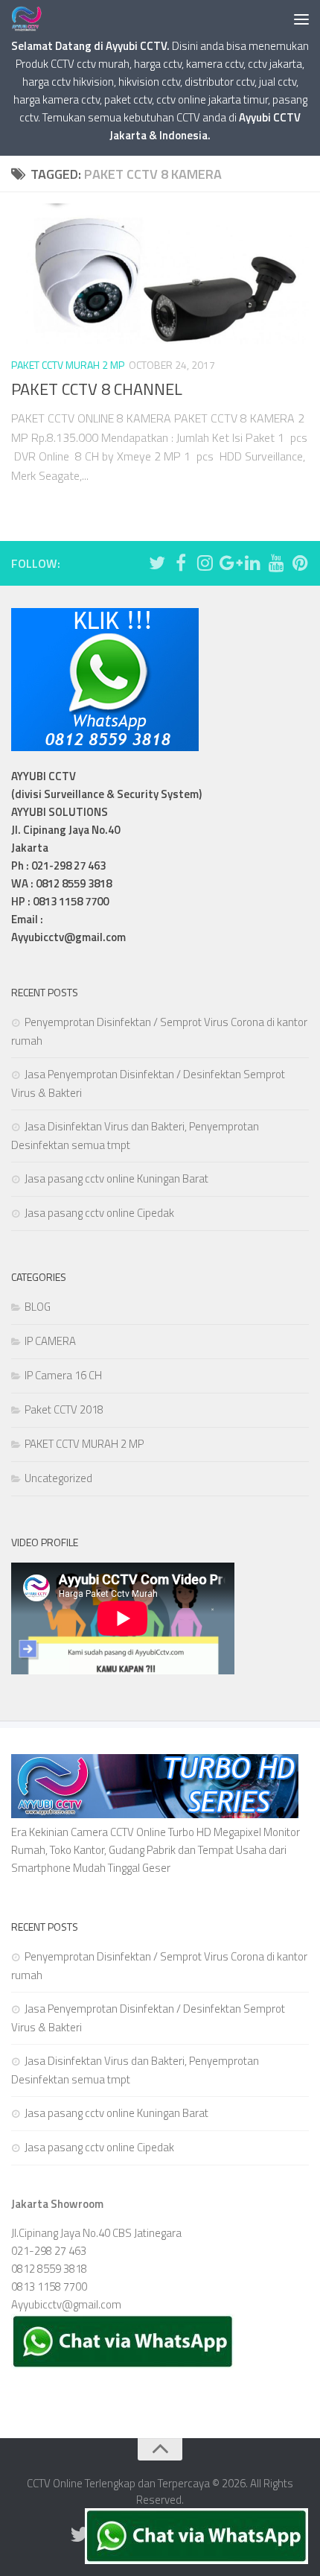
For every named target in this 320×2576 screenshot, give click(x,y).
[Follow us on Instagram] (205, 563)
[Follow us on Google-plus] (228, 563)
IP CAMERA (50, 1341)
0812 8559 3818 (49, 2269)
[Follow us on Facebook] (181, 563)
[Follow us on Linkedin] (252, 563)
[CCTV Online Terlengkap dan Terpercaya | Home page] (32, 19)
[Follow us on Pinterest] (300, 563)
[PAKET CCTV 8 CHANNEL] (160, 274)
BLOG (38, 1307)
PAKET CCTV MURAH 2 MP (68, 365)
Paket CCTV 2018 (64, 1409)
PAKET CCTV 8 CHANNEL (97, 389)
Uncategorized (58, 1478)
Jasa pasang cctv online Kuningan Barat (116, 1178)
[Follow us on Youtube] (276, 563)
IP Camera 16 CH (63, 1375)
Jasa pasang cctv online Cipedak (99, 1213)
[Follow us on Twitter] (157, 563)
